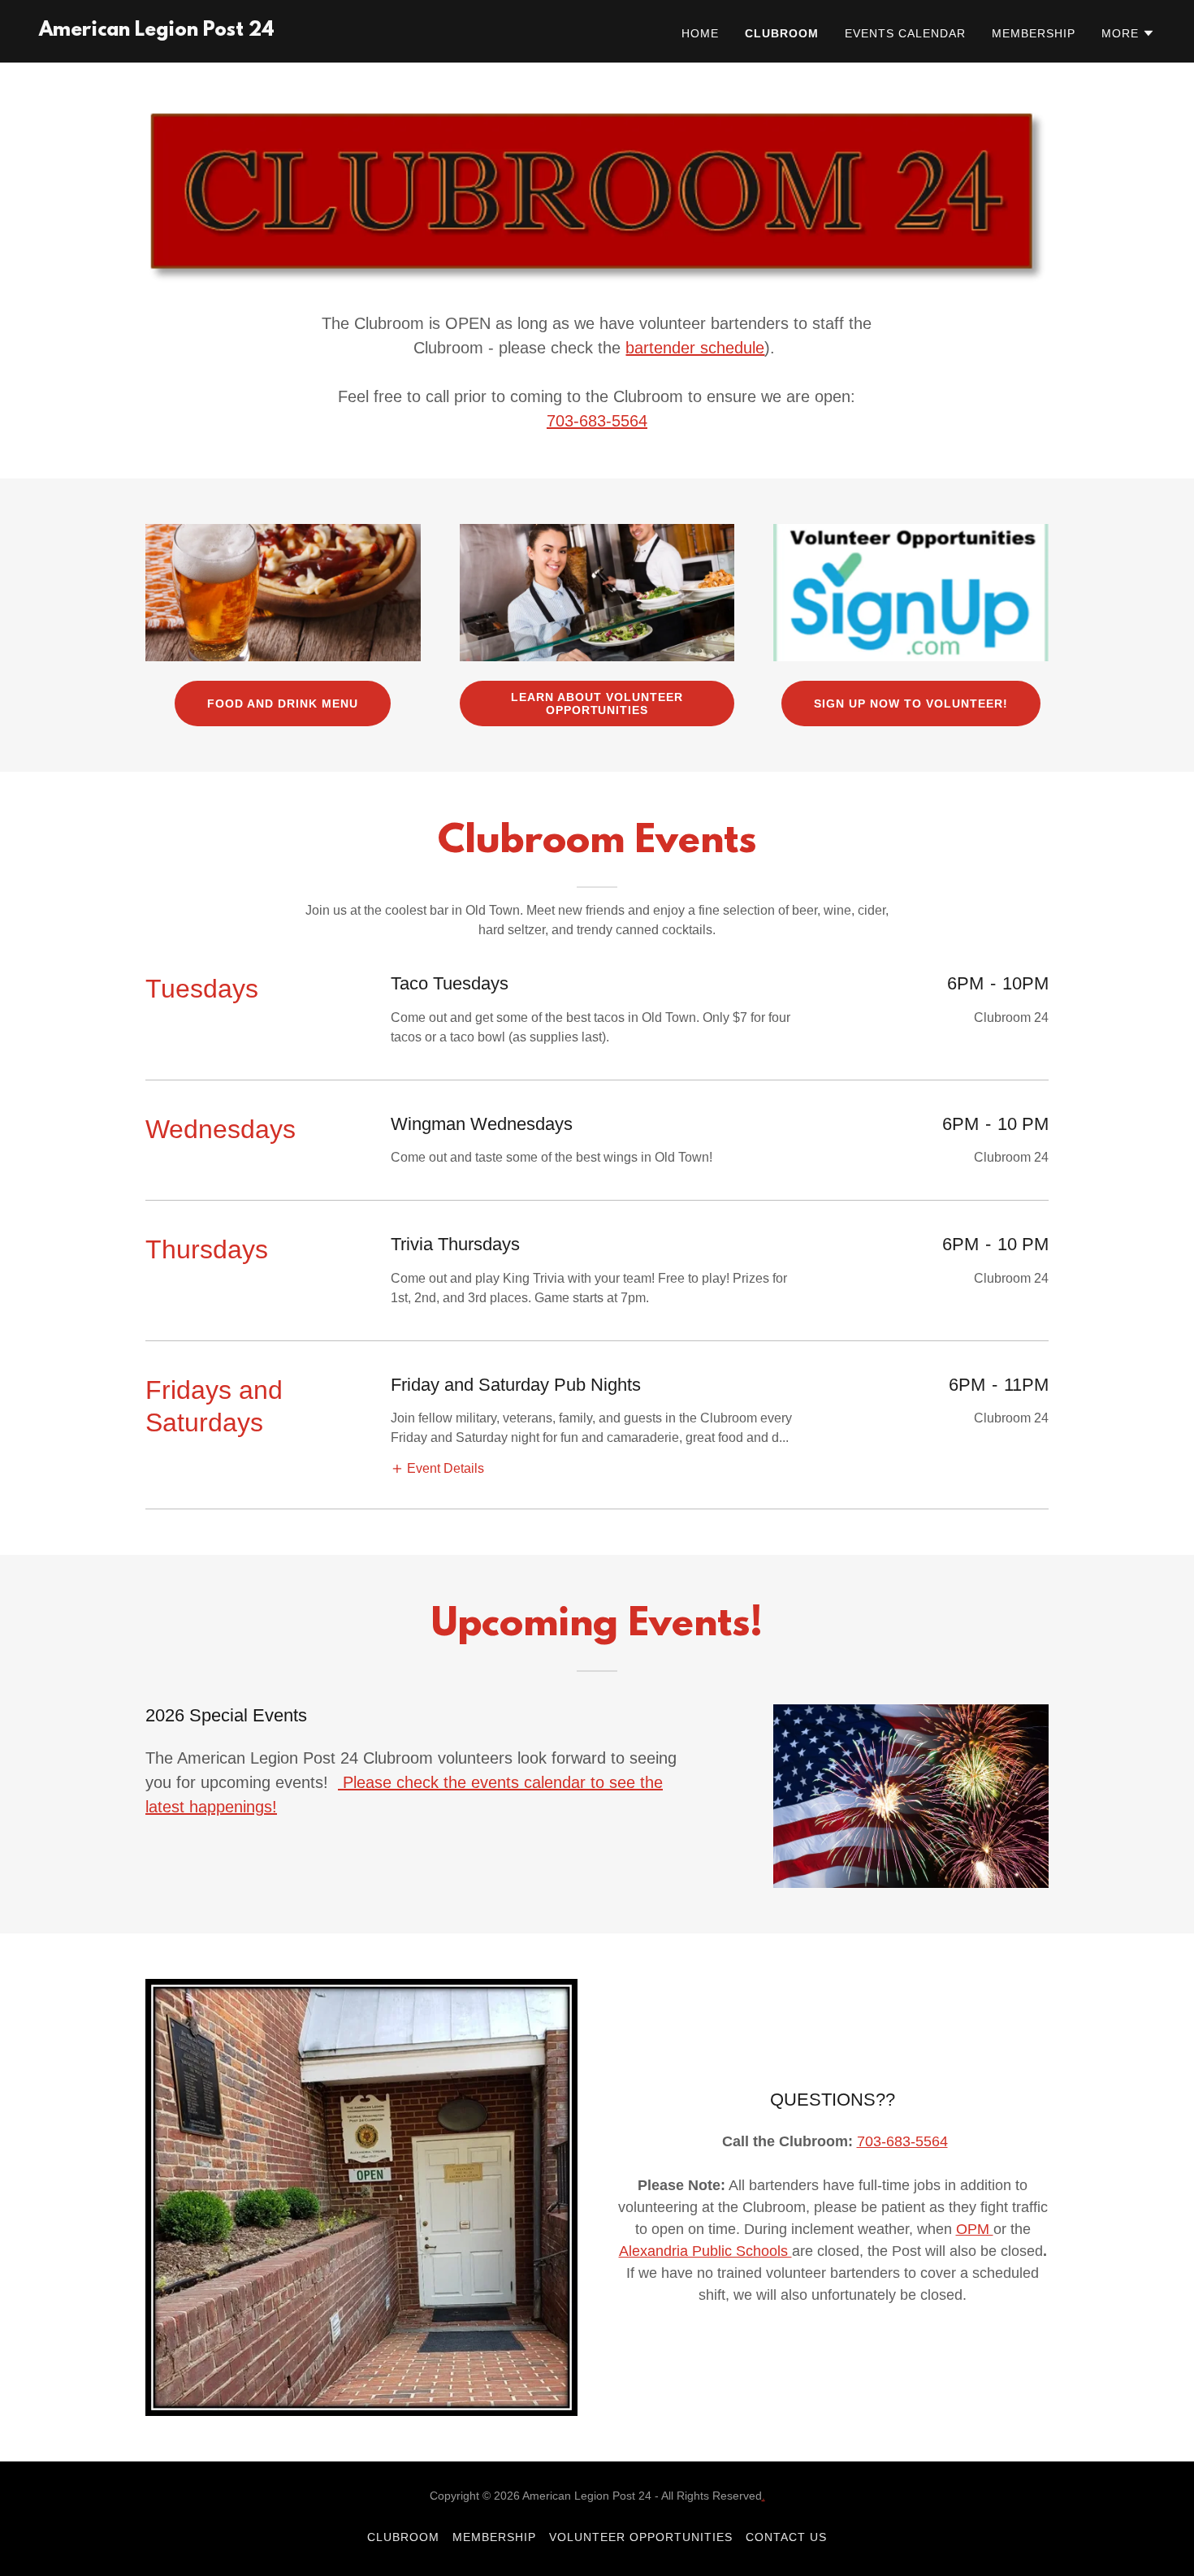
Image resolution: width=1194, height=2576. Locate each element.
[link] (157, 31)
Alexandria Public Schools (705, 2251)
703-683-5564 (597, 421)
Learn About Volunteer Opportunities (597, 704)
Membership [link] (1034, 33)
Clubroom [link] (782, 33)
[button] (1128, 33)
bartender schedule (695, 348)
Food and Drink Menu (283, 704)
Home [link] (700, 33)
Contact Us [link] (786, 2537)
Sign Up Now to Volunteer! (911, 704)
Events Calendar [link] (905, 33)
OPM (975, 2229)
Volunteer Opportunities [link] (641, 2537)
